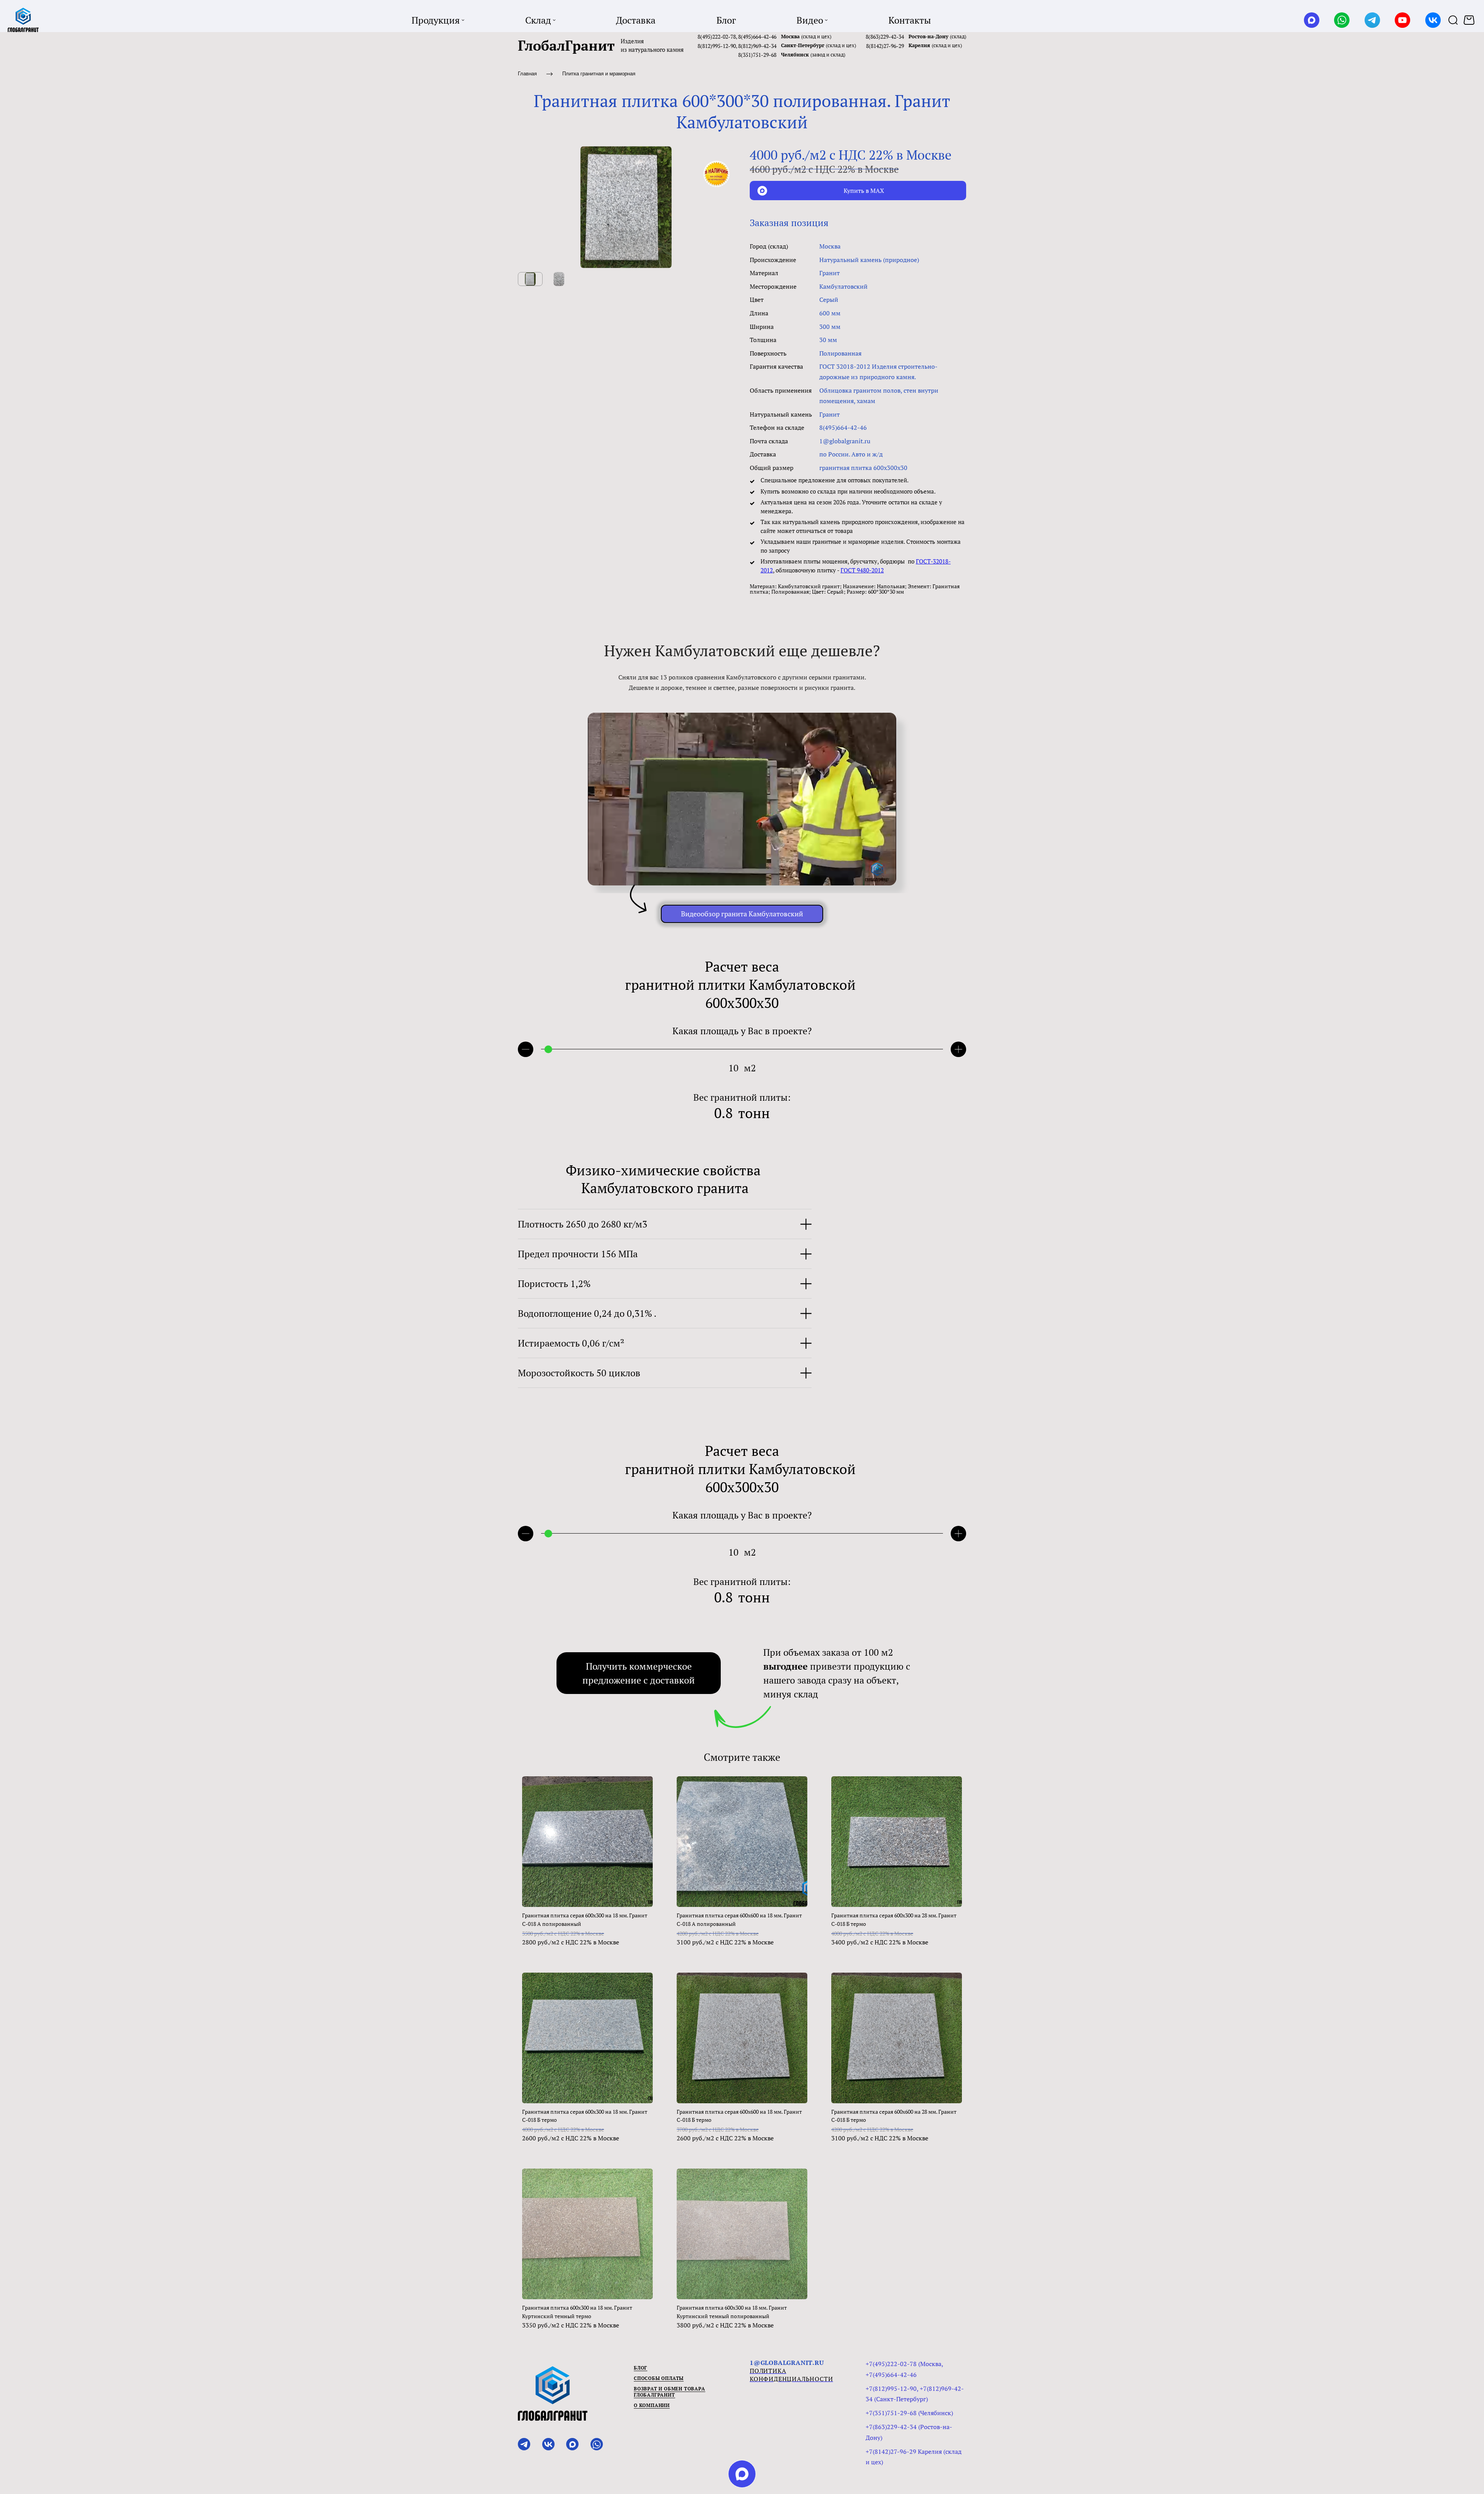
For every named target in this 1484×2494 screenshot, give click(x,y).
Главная (527, 74)
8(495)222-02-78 (717, 37)
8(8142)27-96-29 (885, 46)
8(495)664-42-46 (757, 37)
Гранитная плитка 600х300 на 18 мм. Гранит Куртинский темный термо (577, 2312)
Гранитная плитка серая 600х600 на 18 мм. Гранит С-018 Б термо (739, 2116)
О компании (652, 2405)
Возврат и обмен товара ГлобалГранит (670, 2392)
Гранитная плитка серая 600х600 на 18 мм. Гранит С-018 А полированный (739, 1919)
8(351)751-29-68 (757, 55)
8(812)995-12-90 (717, 46)
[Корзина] (1470, 20)
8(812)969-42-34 (757, 46)
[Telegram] (1372, 20)
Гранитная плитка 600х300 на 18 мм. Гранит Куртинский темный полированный (732, 2312)
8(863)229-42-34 (885, 37)
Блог (641, 2368)
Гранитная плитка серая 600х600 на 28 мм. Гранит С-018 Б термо (894, 2116)
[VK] (1433, 20)
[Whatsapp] (1342, 20)
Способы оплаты (659, 2378)
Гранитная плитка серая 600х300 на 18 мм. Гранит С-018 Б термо (585, 2116)
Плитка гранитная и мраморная (599, 74)
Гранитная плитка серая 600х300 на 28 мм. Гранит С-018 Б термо (894, 1919)
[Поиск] (1453, 20)
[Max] (1312, 20)
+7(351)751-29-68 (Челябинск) (909, 2413)
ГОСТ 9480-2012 (862, 570)
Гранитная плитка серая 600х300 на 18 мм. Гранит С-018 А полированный (585, 1919)
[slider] (548, 1049)
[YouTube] (1402, 20)
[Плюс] (958, 1049)
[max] (742, 2474)
